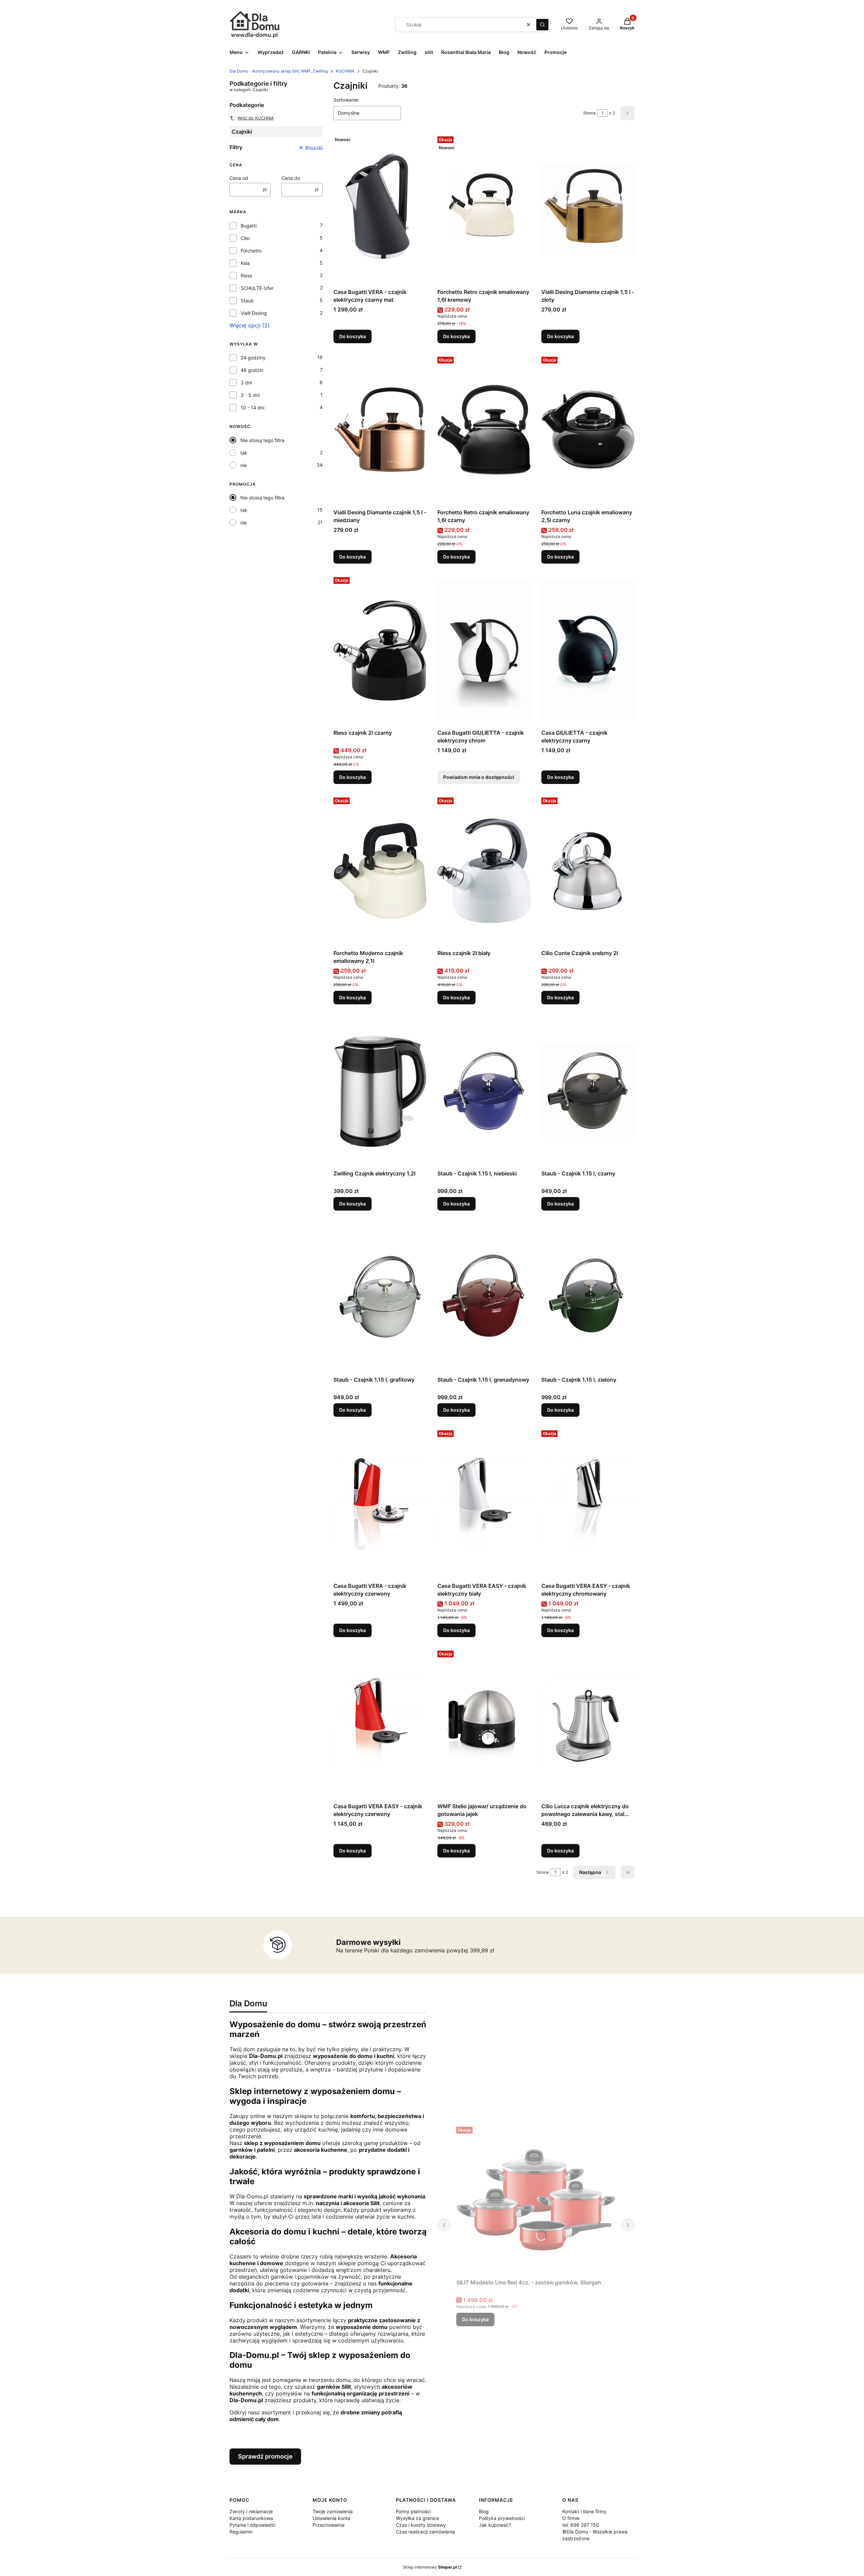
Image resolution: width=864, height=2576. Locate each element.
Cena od (239, 178)
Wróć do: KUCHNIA (256, 118)
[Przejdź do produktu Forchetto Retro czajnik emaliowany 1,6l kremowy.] (484, 210)
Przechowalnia (329, 2525)
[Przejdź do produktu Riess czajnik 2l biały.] (484, 871)
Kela (245, 263)
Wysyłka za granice (417, 2518)
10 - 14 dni (252, 408)
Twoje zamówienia (333, 2511)
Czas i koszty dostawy (421, 2525)
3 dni (246, 383)
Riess (246, 276)
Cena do (291, 178)
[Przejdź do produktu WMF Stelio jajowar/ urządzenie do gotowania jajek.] (484, 1724)
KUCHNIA (345, 71)
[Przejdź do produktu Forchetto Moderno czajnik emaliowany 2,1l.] (380, 871)
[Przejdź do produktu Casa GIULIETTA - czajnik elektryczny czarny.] (588, 650)
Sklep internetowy (430, 2567)
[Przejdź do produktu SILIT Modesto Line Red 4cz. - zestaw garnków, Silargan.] (536, 2200)
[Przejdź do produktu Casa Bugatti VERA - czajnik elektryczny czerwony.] (380, 1503)
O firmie (571, 2518)
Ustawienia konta (331, 2518)
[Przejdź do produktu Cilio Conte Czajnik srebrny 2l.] (588, 871)
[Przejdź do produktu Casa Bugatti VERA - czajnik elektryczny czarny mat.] (380, 210)
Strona (589, 113)
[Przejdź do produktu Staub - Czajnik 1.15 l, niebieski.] (484, 1091)
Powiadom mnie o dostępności (479, 777)
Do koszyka (353, 336)
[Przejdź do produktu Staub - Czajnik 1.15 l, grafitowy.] (380, 1297)
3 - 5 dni (250, 395)
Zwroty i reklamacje (251, 2511)
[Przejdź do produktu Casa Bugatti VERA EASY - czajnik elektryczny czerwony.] (380, 1724)
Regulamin (241, 2532)
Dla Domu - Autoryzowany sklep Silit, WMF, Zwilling (279, 71)
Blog (484, 2511)
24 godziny (253, 358)
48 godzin (252, 370)
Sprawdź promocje (265, 2456)
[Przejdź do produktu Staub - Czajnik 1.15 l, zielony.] (588, 1297)
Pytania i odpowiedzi (252, 2525)
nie (244, 465)
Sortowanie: (346, 100)
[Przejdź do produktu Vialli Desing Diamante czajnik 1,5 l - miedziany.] (380, 430)
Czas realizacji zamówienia (425, 2532)
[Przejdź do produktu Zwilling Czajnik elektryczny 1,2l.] (380, 1091)
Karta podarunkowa (251, 2518)
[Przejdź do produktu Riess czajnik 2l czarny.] (380, 650)
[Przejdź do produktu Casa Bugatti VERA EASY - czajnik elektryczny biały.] (484, 1503)
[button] (542, 25)
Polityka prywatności (502, 2518)
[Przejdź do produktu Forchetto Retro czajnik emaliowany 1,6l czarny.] (484, 430)
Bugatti (249, 226)
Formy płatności (413, 2511)
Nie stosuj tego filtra (262, 440)
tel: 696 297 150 (581, 2525)
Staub (247, 301)
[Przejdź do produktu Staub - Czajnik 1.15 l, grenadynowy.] (484, 1297)
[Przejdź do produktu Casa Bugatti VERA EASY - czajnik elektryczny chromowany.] (588, 1503)
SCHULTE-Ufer (257, 288)
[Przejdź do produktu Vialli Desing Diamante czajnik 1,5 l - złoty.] (588, 210)
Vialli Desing (254, 313)
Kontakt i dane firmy (584, 2511)
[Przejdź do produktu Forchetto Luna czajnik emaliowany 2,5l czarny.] (588, 430)
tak (244, 453)
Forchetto (251, 251)
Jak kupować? (495, 2525)
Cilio (245, 238)
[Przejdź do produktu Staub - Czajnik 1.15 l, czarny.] (588, 1091)
